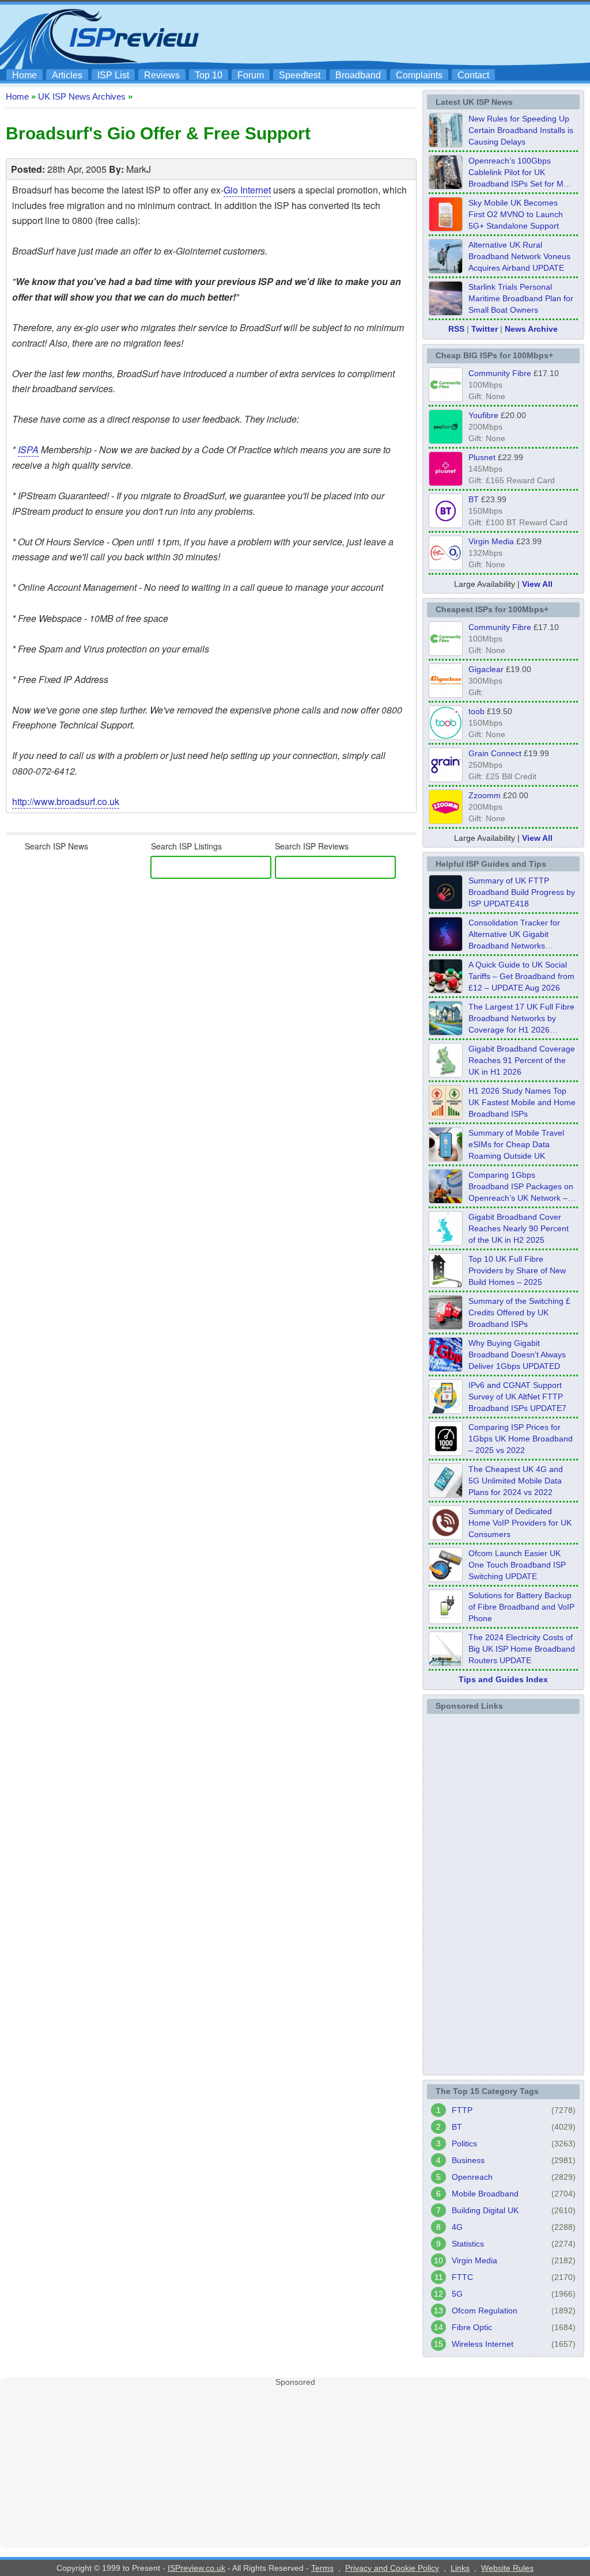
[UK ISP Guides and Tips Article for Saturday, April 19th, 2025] (446, 1452)
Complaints (419, 75)
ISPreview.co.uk (196, 2568)
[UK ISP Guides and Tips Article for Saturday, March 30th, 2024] (446, 1663)
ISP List (113, 75)
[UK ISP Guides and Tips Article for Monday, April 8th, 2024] (446, 1410)
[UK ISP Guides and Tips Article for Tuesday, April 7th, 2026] (446, 1200)
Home (24, 75)
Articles (67, 75)
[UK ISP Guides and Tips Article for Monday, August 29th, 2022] (446, 990)
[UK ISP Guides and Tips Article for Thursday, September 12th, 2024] (446, 1579)
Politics (464, 2143)
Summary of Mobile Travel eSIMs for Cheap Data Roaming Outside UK (516, 1144)
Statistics (468, 2244)
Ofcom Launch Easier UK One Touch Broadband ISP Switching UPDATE (517, 1565)
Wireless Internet (483, 2344)
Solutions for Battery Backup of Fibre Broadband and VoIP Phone (521, 1607)
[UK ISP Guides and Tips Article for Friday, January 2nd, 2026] (446, 1242)
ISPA (28, 449)
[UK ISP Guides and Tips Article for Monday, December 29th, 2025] (446, 948)
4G (457, 2227)
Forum (251, 75)
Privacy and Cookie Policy (392, 2568)
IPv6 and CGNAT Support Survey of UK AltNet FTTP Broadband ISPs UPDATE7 (517, 1397)
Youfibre (483, 415)
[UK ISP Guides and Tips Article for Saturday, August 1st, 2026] (446, 1032)
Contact (473, 75)
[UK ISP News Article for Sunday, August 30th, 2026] (446, 144)
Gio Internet (247, 190)
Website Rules (507, 2568)
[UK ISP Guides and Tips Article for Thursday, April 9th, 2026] (446, 1158)
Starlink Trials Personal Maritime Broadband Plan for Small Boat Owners (521, 298)
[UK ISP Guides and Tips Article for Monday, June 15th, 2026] (446, 1116)
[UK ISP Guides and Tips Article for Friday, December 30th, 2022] (446, 1537)
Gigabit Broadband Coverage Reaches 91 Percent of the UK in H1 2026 (522, 1060)
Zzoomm (485, 795)
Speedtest (300, 75)
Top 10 (209, 75)
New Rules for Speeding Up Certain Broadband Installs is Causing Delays (521, 130)
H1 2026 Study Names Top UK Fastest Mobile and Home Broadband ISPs (522, 1102)
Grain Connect (495, 753)
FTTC (462, 2277)
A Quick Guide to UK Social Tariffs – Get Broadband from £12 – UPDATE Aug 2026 (521, 976)
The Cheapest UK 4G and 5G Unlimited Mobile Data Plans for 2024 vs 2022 (516, 1481)
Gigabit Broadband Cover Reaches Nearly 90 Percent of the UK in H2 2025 (519, 1228)
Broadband (358, 75)
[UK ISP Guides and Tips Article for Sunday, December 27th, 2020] (446, 1368)
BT (474, 499)
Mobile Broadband (485, 2194)
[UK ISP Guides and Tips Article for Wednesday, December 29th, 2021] (446, 1621)
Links (460, 2568)
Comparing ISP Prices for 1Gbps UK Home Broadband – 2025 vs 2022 (521, 1439)
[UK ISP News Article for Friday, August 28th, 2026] (446, 228)
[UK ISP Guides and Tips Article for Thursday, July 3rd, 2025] (446, 1284)
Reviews (162, 75)
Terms (322, 2568)
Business (468, 2160)
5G (457, 2294)
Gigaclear (486, 669)
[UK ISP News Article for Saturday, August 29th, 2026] (446, 186)
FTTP (462, 2110)
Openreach (472, 2177)
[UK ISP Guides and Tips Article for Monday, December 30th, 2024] (446, 1494)
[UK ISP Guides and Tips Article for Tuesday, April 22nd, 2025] (446, 1326)
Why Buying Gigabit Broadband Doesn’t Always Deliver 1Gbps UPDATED (517, 1355)
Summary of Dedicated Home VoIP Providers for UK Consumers (520, 1523)
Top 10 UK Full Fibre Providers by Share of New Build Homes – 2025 (517, 1270)
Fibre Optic (472, 2327)
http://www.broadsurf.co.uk (66, 801)
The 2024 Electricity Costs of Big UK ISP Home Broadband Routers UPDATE (522, 1649)
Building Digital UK (485, 2210)
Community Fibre (500, 373)
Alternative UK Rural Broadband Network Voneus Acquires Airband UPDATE (519, 256)
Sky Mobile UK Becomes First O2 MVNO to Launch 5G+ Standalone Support (516, 214)
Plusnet (482, 457)
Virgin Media (491, 541)
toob (476, 711)
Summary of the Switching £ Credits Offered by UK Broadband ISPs (519, 1312)
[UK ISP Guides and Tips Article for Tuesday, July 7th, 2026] (446, 1074)
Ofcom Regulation (485, 2311)
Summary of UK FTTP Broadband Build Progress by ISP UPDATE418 (522, 892)
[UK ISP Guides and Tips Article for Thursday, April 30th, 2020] (446, 906)
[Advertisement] (376, 35)
